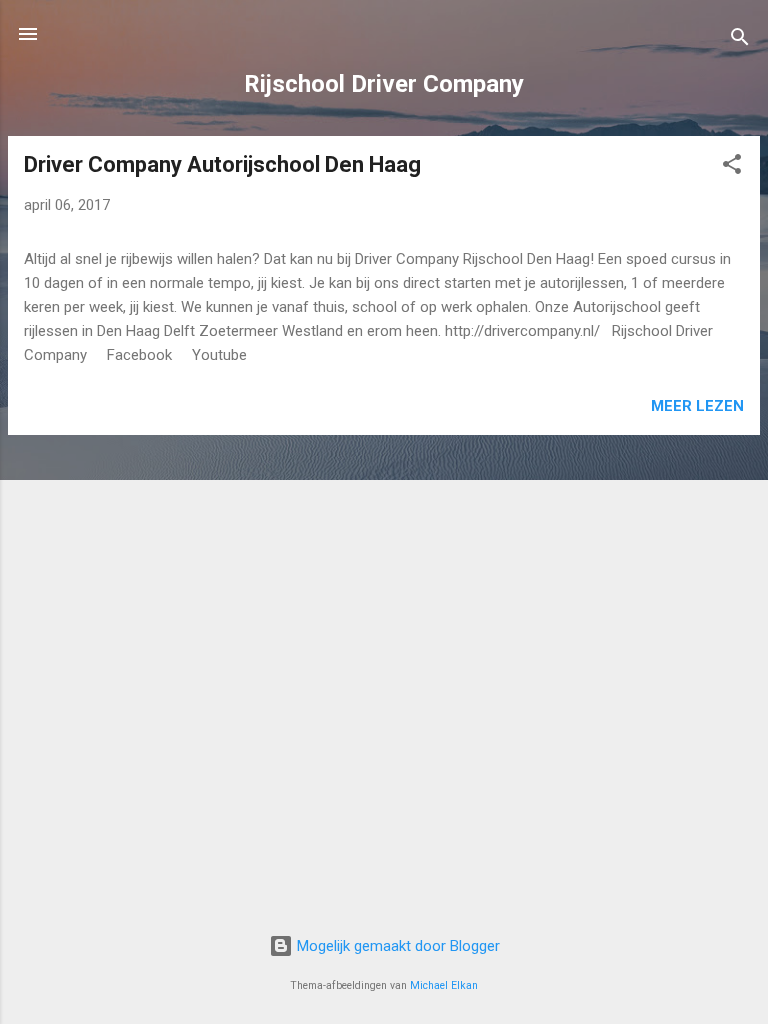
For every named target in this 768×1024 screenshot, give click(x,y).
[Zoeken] (740, 40)
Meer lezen (697, 406)
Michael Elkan (444, 985)
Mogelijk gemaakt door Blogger (396, 946)
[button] (732, 167)
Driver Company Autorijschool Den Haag (222, 164)
